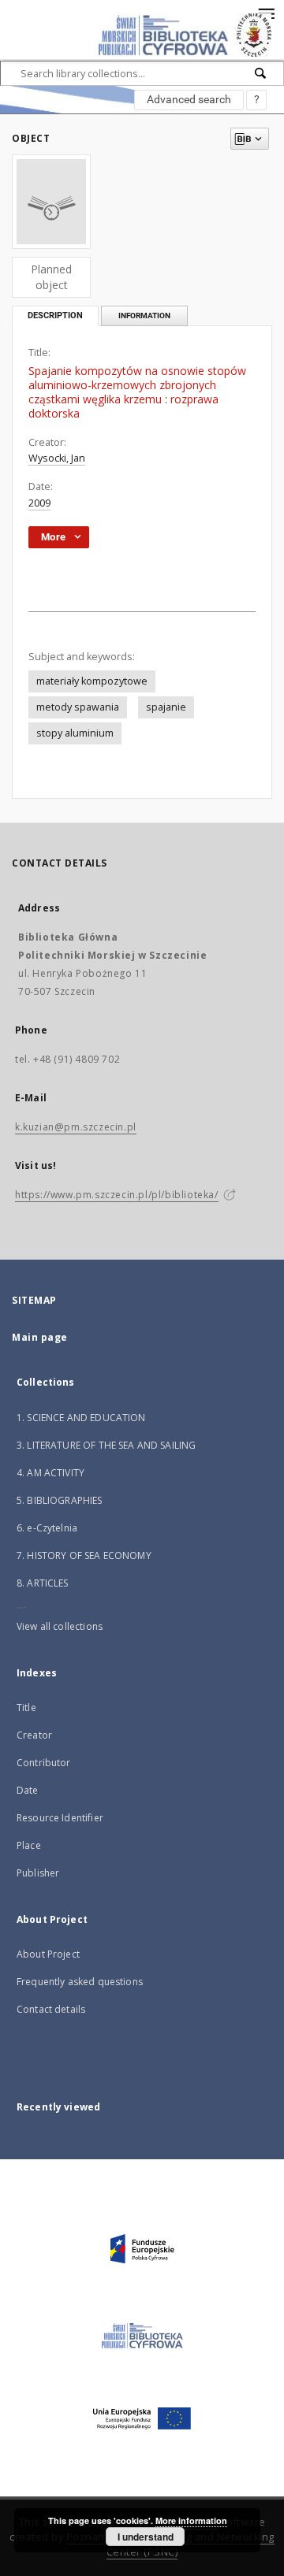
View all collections (60, 1626)
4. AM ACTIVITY (50, 1473)
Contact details (51, 2009)
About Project (48, 1954)
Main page (40, 1337)
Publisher (38, 1873)
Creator (34, 1735)
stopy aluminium (75, 733)
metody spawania (78, 707)
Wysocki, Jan (57, 458)
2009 (39, 503)
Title (26, 1707)
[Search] (261, 73)
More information (191, 2520)
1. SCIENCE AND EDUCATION (81, 1418)
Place (29, 1845)
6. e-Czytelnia (47, 1528)
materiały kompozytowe (92, 681)
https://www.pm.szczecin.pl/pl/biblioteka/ (117, 1195)
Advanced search (189, 99)
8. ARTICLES (43, 1583)
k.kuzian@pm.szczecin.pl (76, 1127)
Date (28, 1790)
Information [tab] (144, 316)
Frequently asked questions (80, 1982)
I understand (146, 2537)
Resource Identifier (60, 1818)
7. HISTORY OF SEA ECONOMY (84, 1555)
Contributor (44, 1763)
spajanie (166, 707)
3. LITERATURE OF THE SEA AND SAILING (106, 1445)
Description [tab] (55, 316)
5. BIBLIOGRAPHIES (60, 1500)
